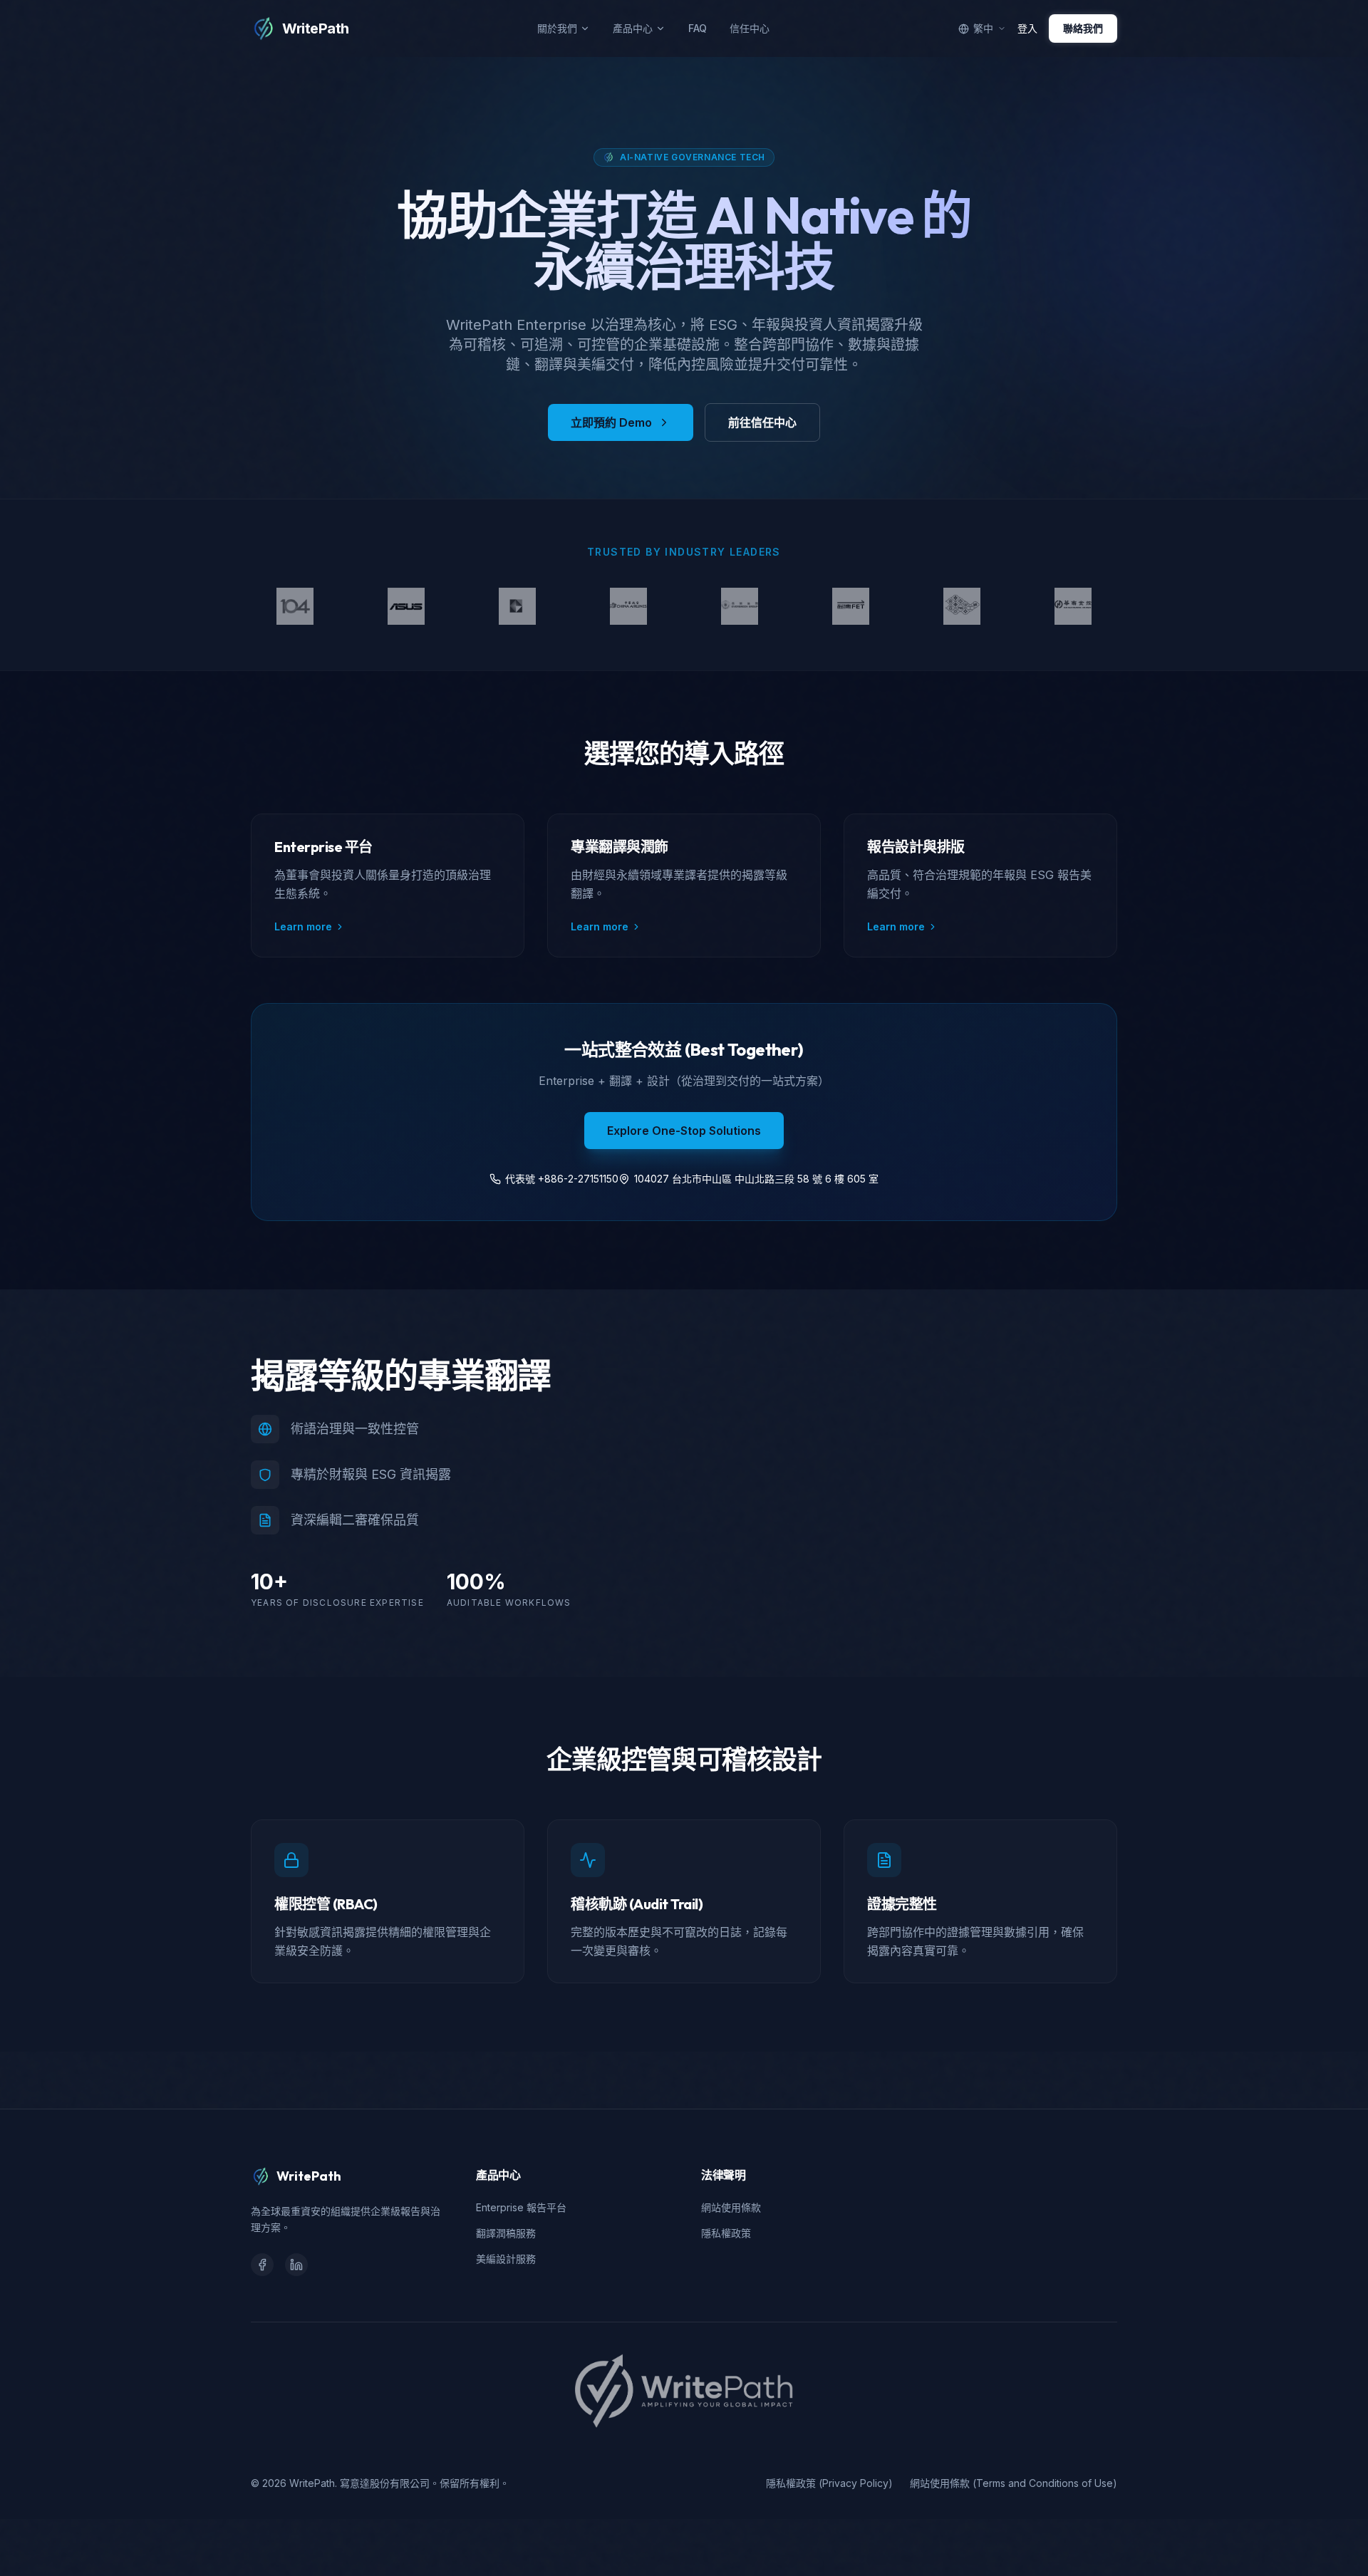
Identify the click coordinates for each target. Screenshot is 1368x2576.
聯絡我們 (1083, 28)
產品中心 (633, 28)
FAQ (698, 28)
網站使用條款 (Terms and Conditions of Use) (1014, 2483)
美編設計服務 (506, 2259)
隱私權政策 (726, 2233)
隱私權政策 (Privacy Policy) (829, 2483)
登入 (1027, 28)
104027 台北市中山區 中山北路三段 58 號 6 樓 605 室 (756, 1179)
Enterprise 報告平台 (521, 2207)
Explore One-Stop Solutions (684, 1131)
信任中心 (750, 28)
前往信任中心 (762, 422)
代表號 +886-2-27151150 (562, 1179)
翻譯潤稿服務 (506, 2233)
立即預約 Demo (611, 422)
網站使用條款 (731, 2207)
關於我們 (557, 28)
